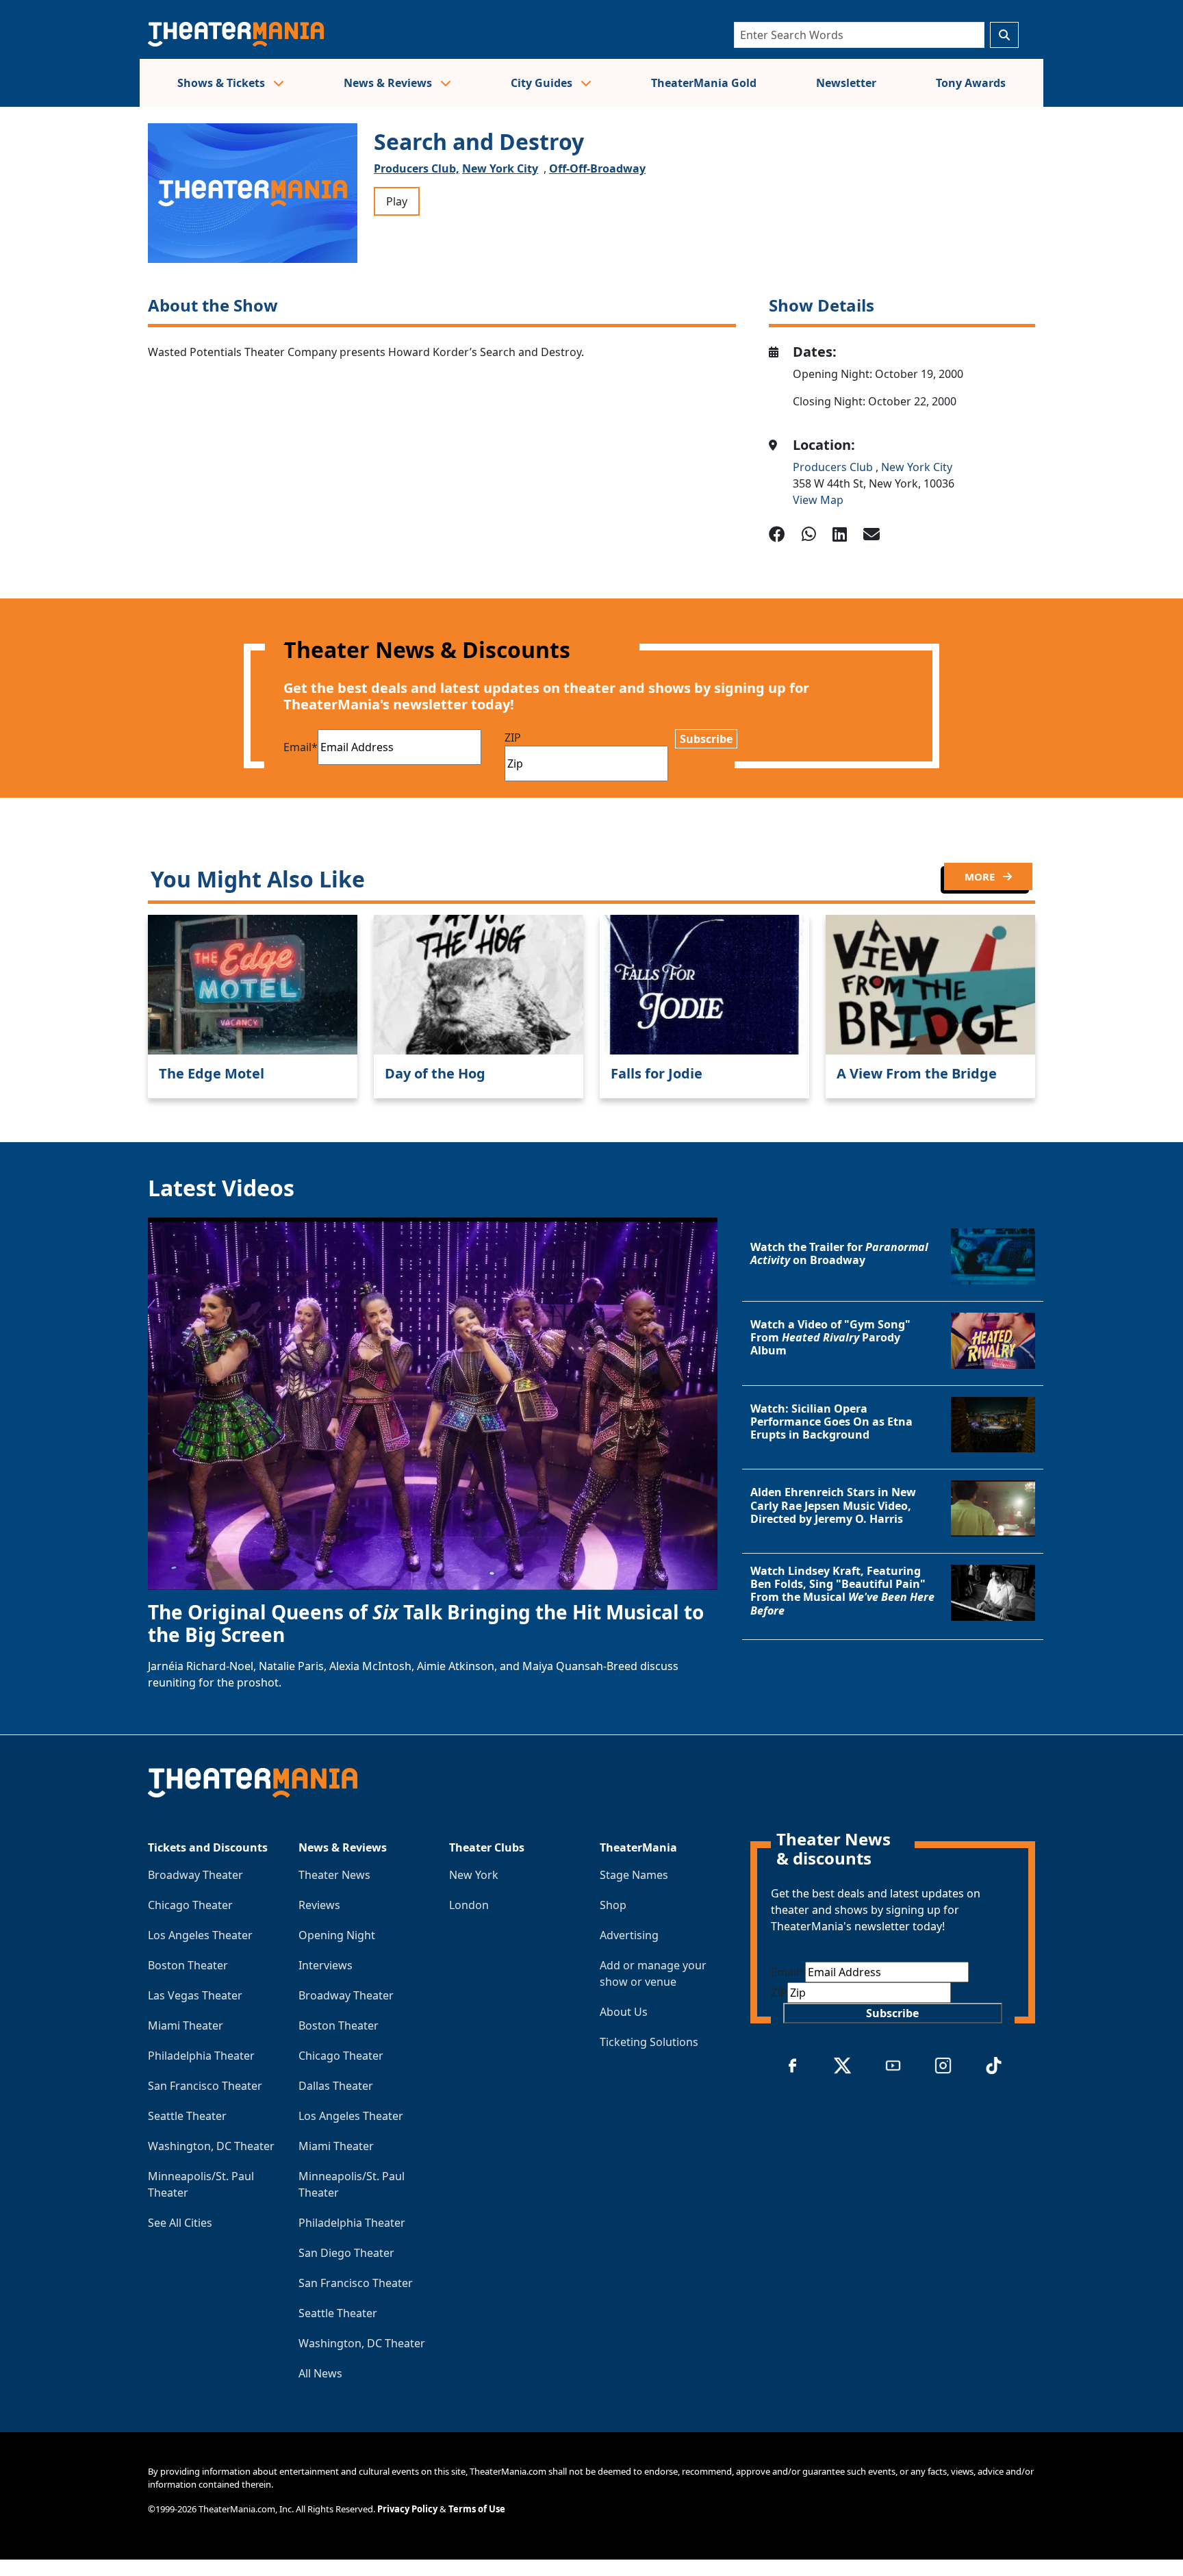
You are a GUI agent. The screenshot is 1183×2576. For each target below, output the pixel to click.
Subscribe (706, 739)
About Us (624, 2012)
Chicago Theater (190, 1905)
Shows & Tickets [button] (222, 83)
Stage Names (634, 1875)
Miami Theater (186, 2025)
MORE (981, 876)
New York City (500, 168)
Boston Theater (188, 1965)
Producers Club (834, 467)
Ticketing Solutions (649, 2042)
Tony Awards (971, 83)
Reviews (319, 1905)
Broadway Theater (195, 1875)
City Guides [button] (543, 83)
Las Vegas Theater (195, 1995)
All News (320, 2373)
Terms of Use (477, 2509)
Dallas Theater (336, 2086)
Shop (613, 1905)
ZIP (513, 737)
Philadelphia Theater (201, 2056)
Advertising (629, 1935)
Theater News (334, 1875)
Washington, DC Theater (211, 2146)
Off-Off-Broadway (597, 168)
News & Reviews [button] (389, 83)
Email (301, 747)
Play (397, 201)
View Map (818, 500)
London (469, 1905)
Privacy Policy (407, 2509)
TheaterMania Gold (704, 83)
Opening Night (337, 1935)
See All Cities (180, 2223)
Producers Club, (417, 168)
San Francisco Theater (205, 2086)
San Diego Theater (346, 2253)
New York (474, 1875)
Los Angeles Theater (200, 1935)
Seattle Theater (187, 2116)
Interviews (326, 1965)
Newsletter (846, 83)
